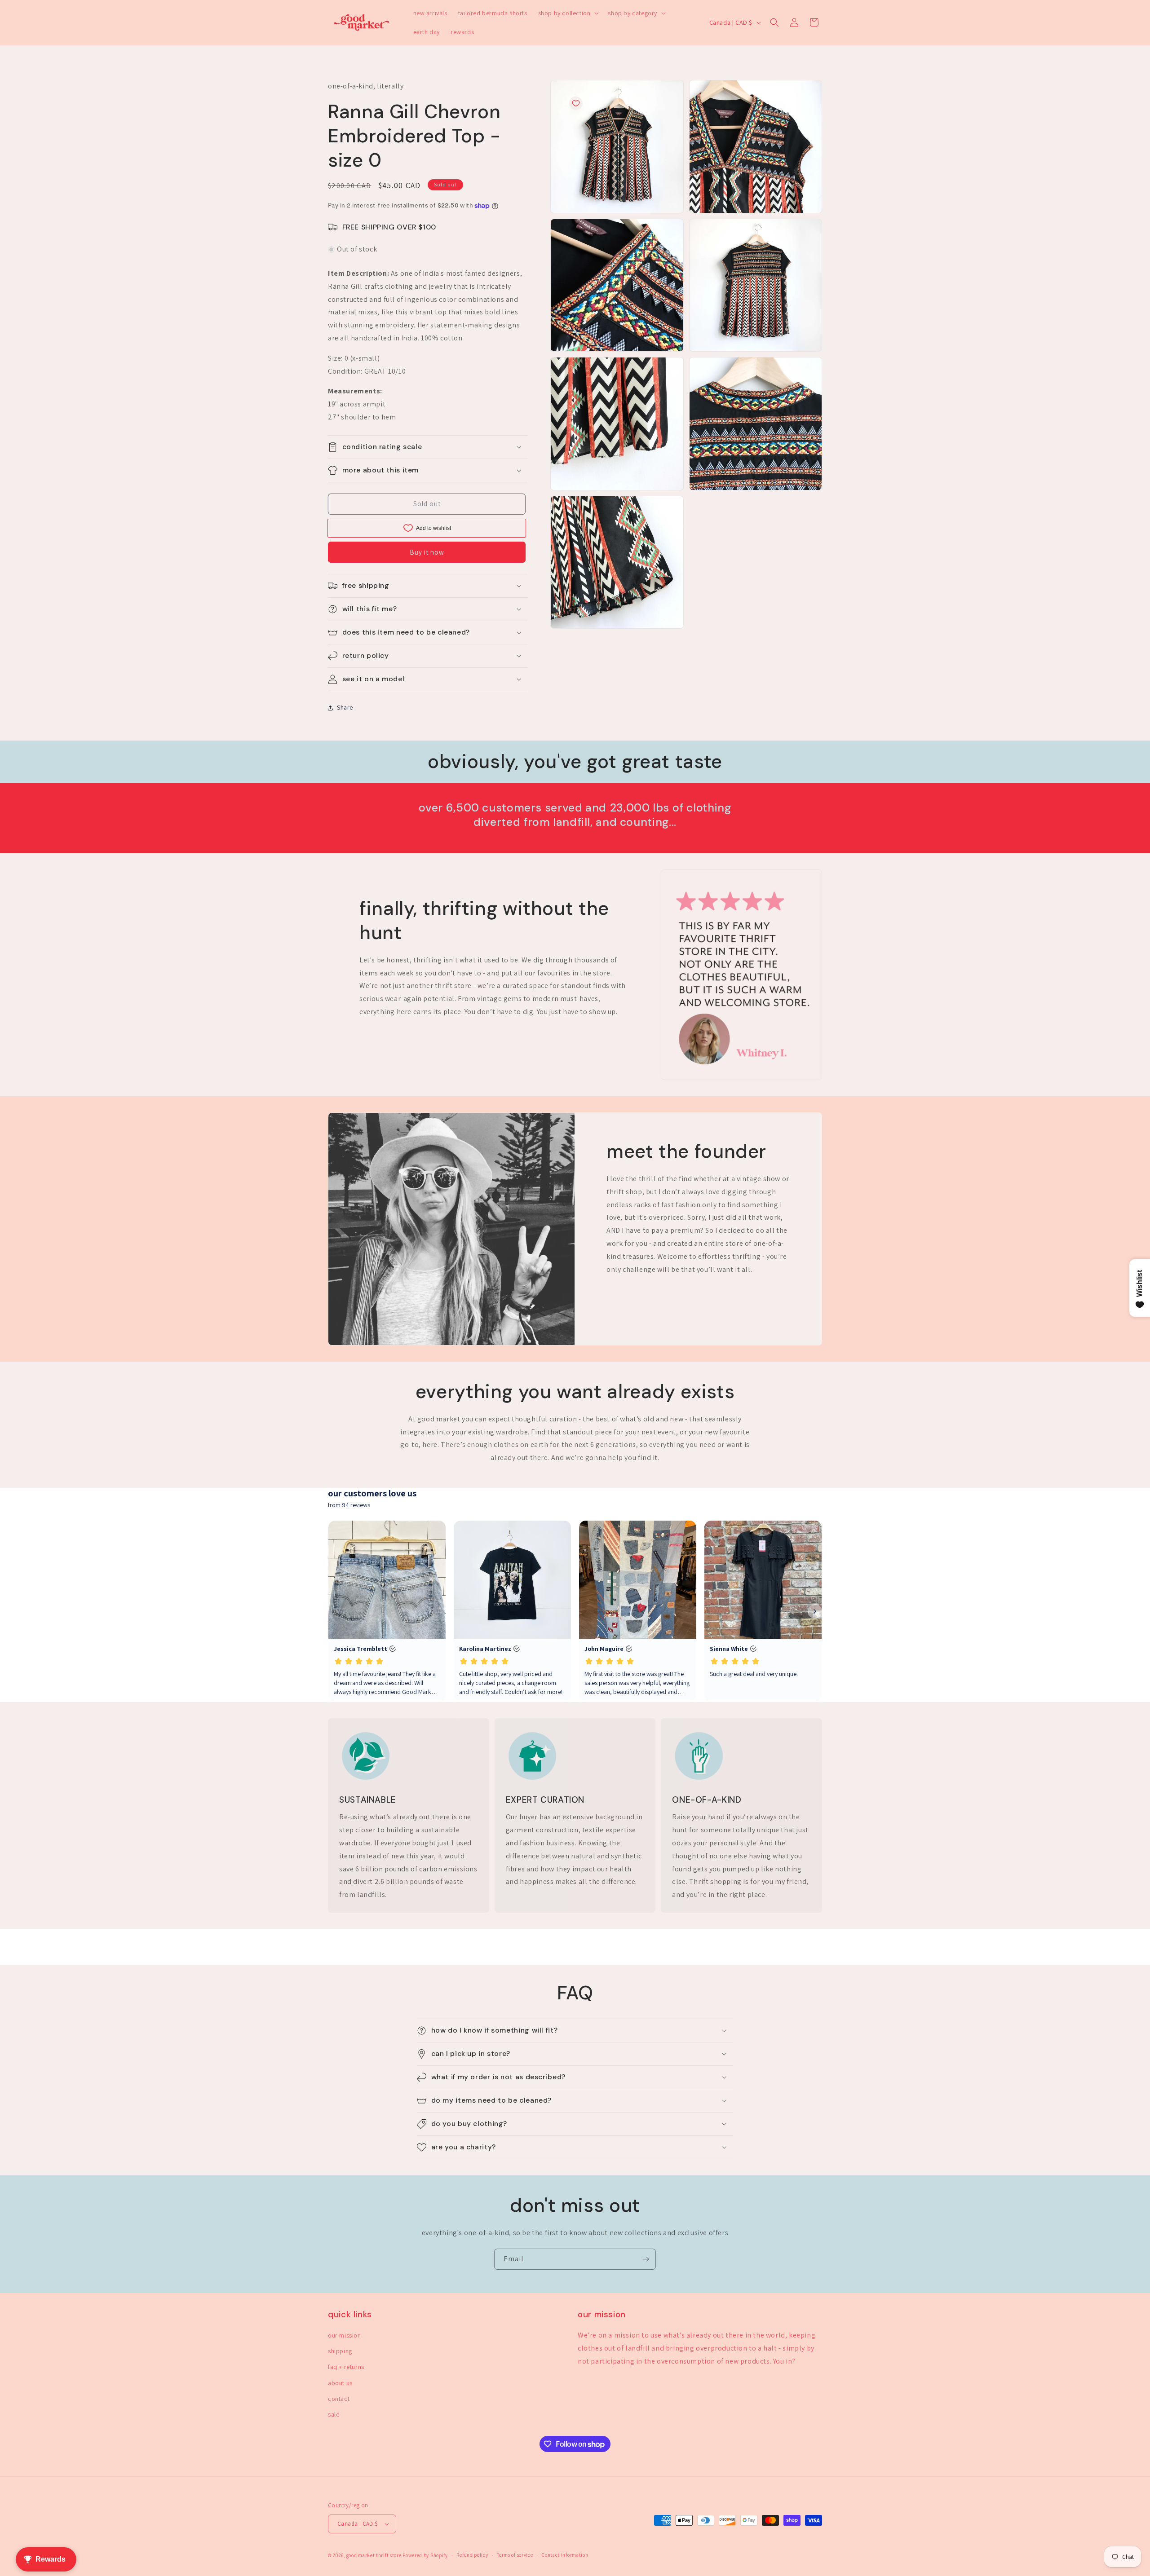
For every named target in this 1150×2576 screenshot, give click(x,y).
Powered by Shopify (425, 2555)
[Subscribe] (646, 2259)
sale (334, 2414)
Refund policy (472, 2555)
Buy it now (427, 552)
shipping (340, 2351)
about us (340, 2383)
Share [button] (345, 707)
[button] (568, 13)
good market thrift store (374, 2555)
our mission (345, 2335)
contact (339, 2399)
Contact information (565, 2555)
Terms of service (515, 2555)
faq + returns (346, 2367)
